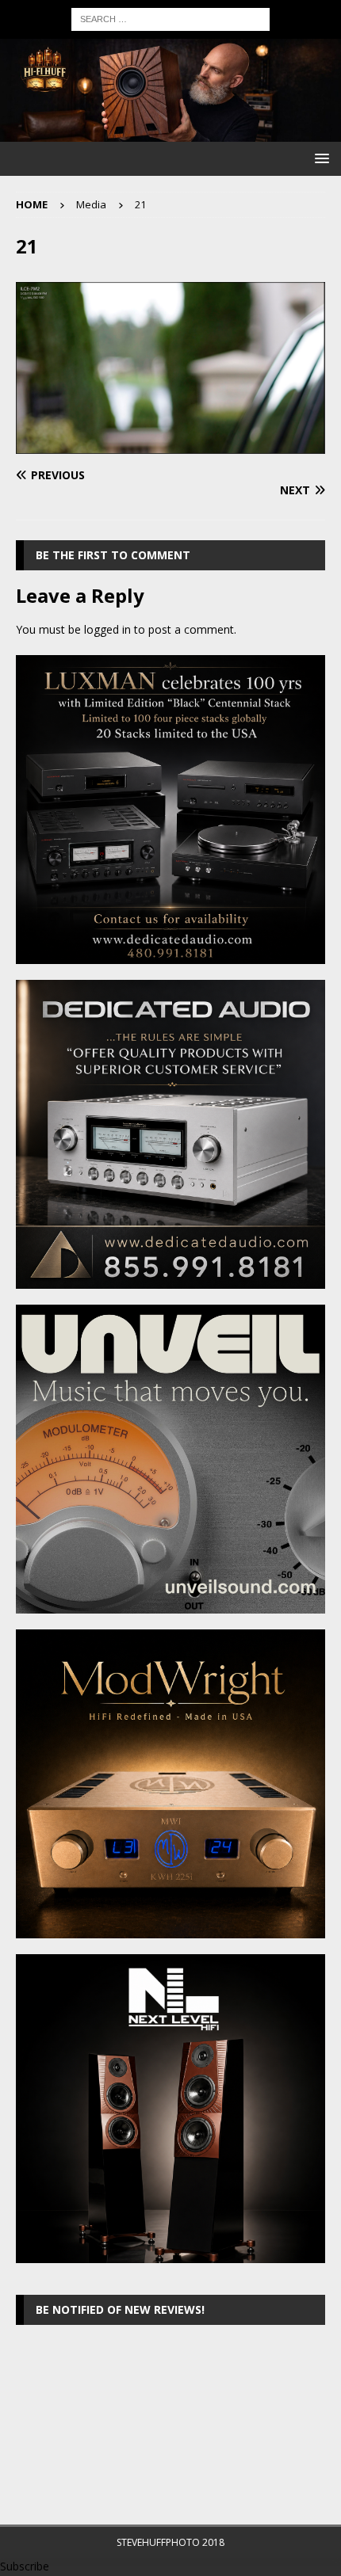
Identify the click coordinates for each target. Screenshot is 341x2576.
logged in (107, 629)
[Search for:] (170, 18)
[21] (170, 445)
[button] (319, 158)
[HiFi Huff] (170, 133)
